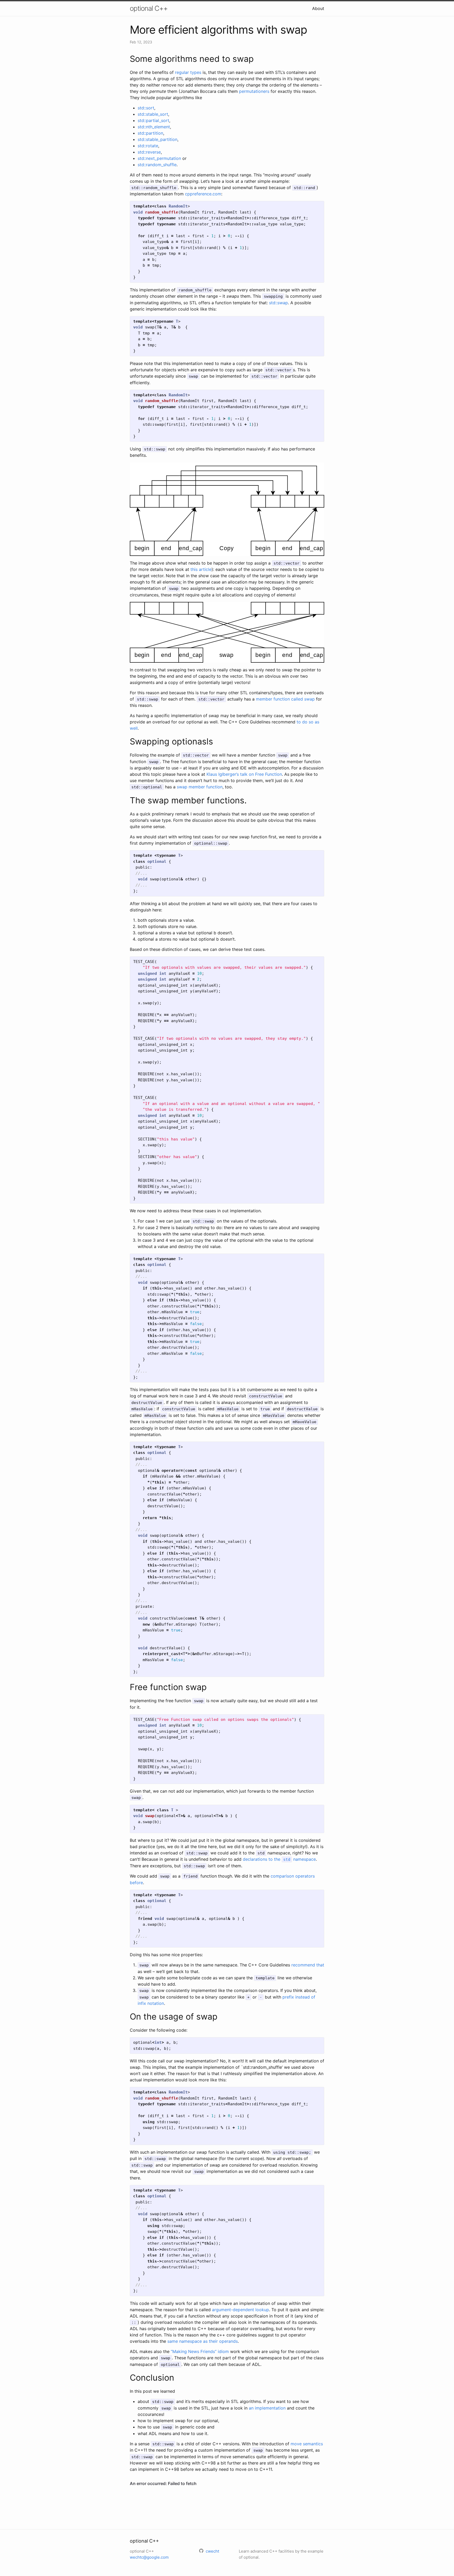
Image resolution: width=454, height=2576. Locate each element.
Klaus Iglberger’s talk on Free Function (244, 774)
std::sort (146, 108)
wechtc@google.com (149, 2557)
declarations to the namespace (279, 1859)
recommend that (308, 1965)
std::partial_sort (153, 120)
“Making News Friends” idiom (200, 2351)
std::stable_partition (158, 139)
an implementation (267, 2408)
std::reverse (149, 152)
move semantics (307, 2444)
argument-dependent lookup (241, 2310)
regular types (188, 72)
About (318, 8)
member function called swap (285, 699)
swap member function (200, 787)
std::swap (278, 303)
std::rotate (148, 146)
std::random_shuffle (157, 165)
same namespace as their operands (203, 2341)
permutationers (254, 91)
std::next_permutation (159, 158)
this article (201, 569)
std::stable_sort (153, 114)
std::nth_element (154, 127)
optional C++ (149, 8)
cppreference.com (203, 194)
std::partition (150, 133)
